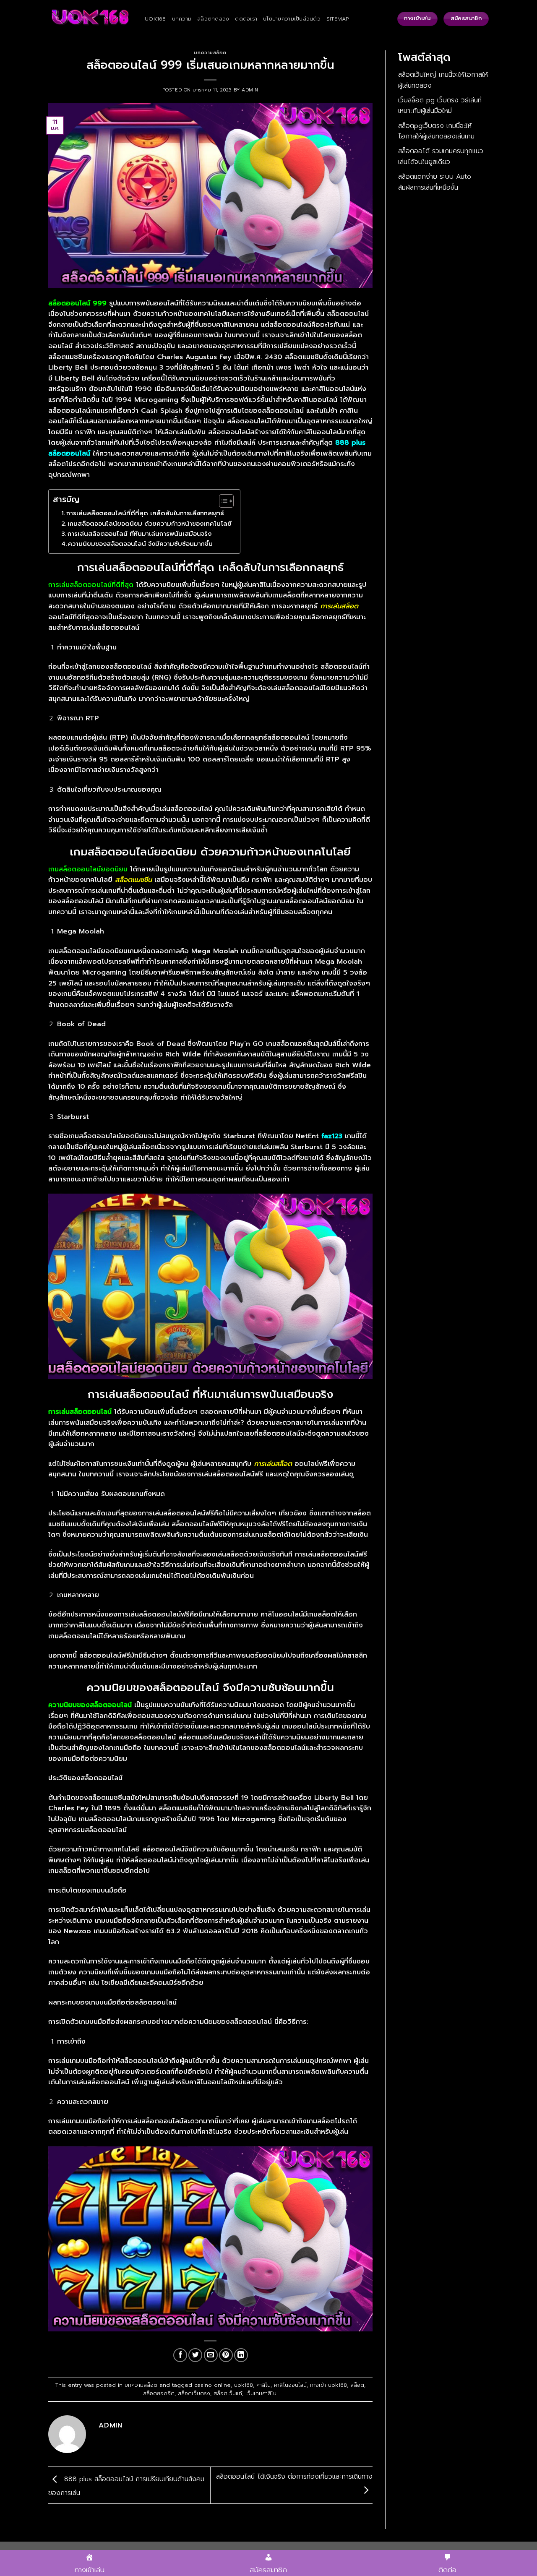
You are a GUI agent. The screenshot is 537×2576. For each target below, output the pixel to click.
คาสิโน (263, 2385)
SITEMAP (338, 19)
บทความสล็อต (210, 53)
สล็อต (357, 2385)
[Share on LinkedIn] (241, 2355)
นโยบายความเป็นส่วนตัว (292, 19)
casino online (212, 2385)
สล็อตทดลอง (213, 19)
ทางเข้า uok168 (328, 2385)
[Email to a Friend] (211, 2355)
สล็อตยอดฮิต (159, 2393)
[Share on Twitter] (195, 2355)
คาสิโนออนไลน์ (290, 2385)
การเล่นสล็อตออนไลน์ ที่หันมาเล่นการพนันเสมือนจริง (139, 534)
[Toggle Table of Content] (222, 501)
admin (250, 90)
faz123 (332, 1136)
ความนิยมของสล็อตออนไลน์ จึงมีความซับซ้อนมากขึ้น (140, 544)
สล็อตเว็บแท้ (228, 2393)
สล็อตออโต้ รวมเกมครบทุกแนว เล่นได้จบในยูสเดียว (441, 156)
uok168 (155, 19)
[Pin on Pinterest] (226, 2355)
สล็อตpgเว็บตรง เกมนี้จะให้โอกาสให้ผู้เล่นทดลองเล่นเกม (436, 131)
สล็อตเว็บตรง (194, 2393)
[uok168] (90, 19)
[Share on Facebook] (180, 2355)
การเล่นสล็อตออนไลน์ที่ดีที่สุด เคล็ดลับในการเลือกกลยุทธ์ (145, 513)
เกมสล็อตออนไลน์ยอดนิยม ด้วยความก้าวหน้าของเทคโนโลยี (150, 524)
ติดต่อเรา (246, 19)
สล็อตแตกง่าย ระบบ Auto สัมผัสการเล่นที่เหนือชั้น (435, 182)
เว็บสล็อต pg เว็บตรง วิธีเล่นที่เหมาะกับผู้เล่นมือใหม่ (440, 106)
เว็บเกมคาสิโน (261, 2393)
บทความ (182, 19)
